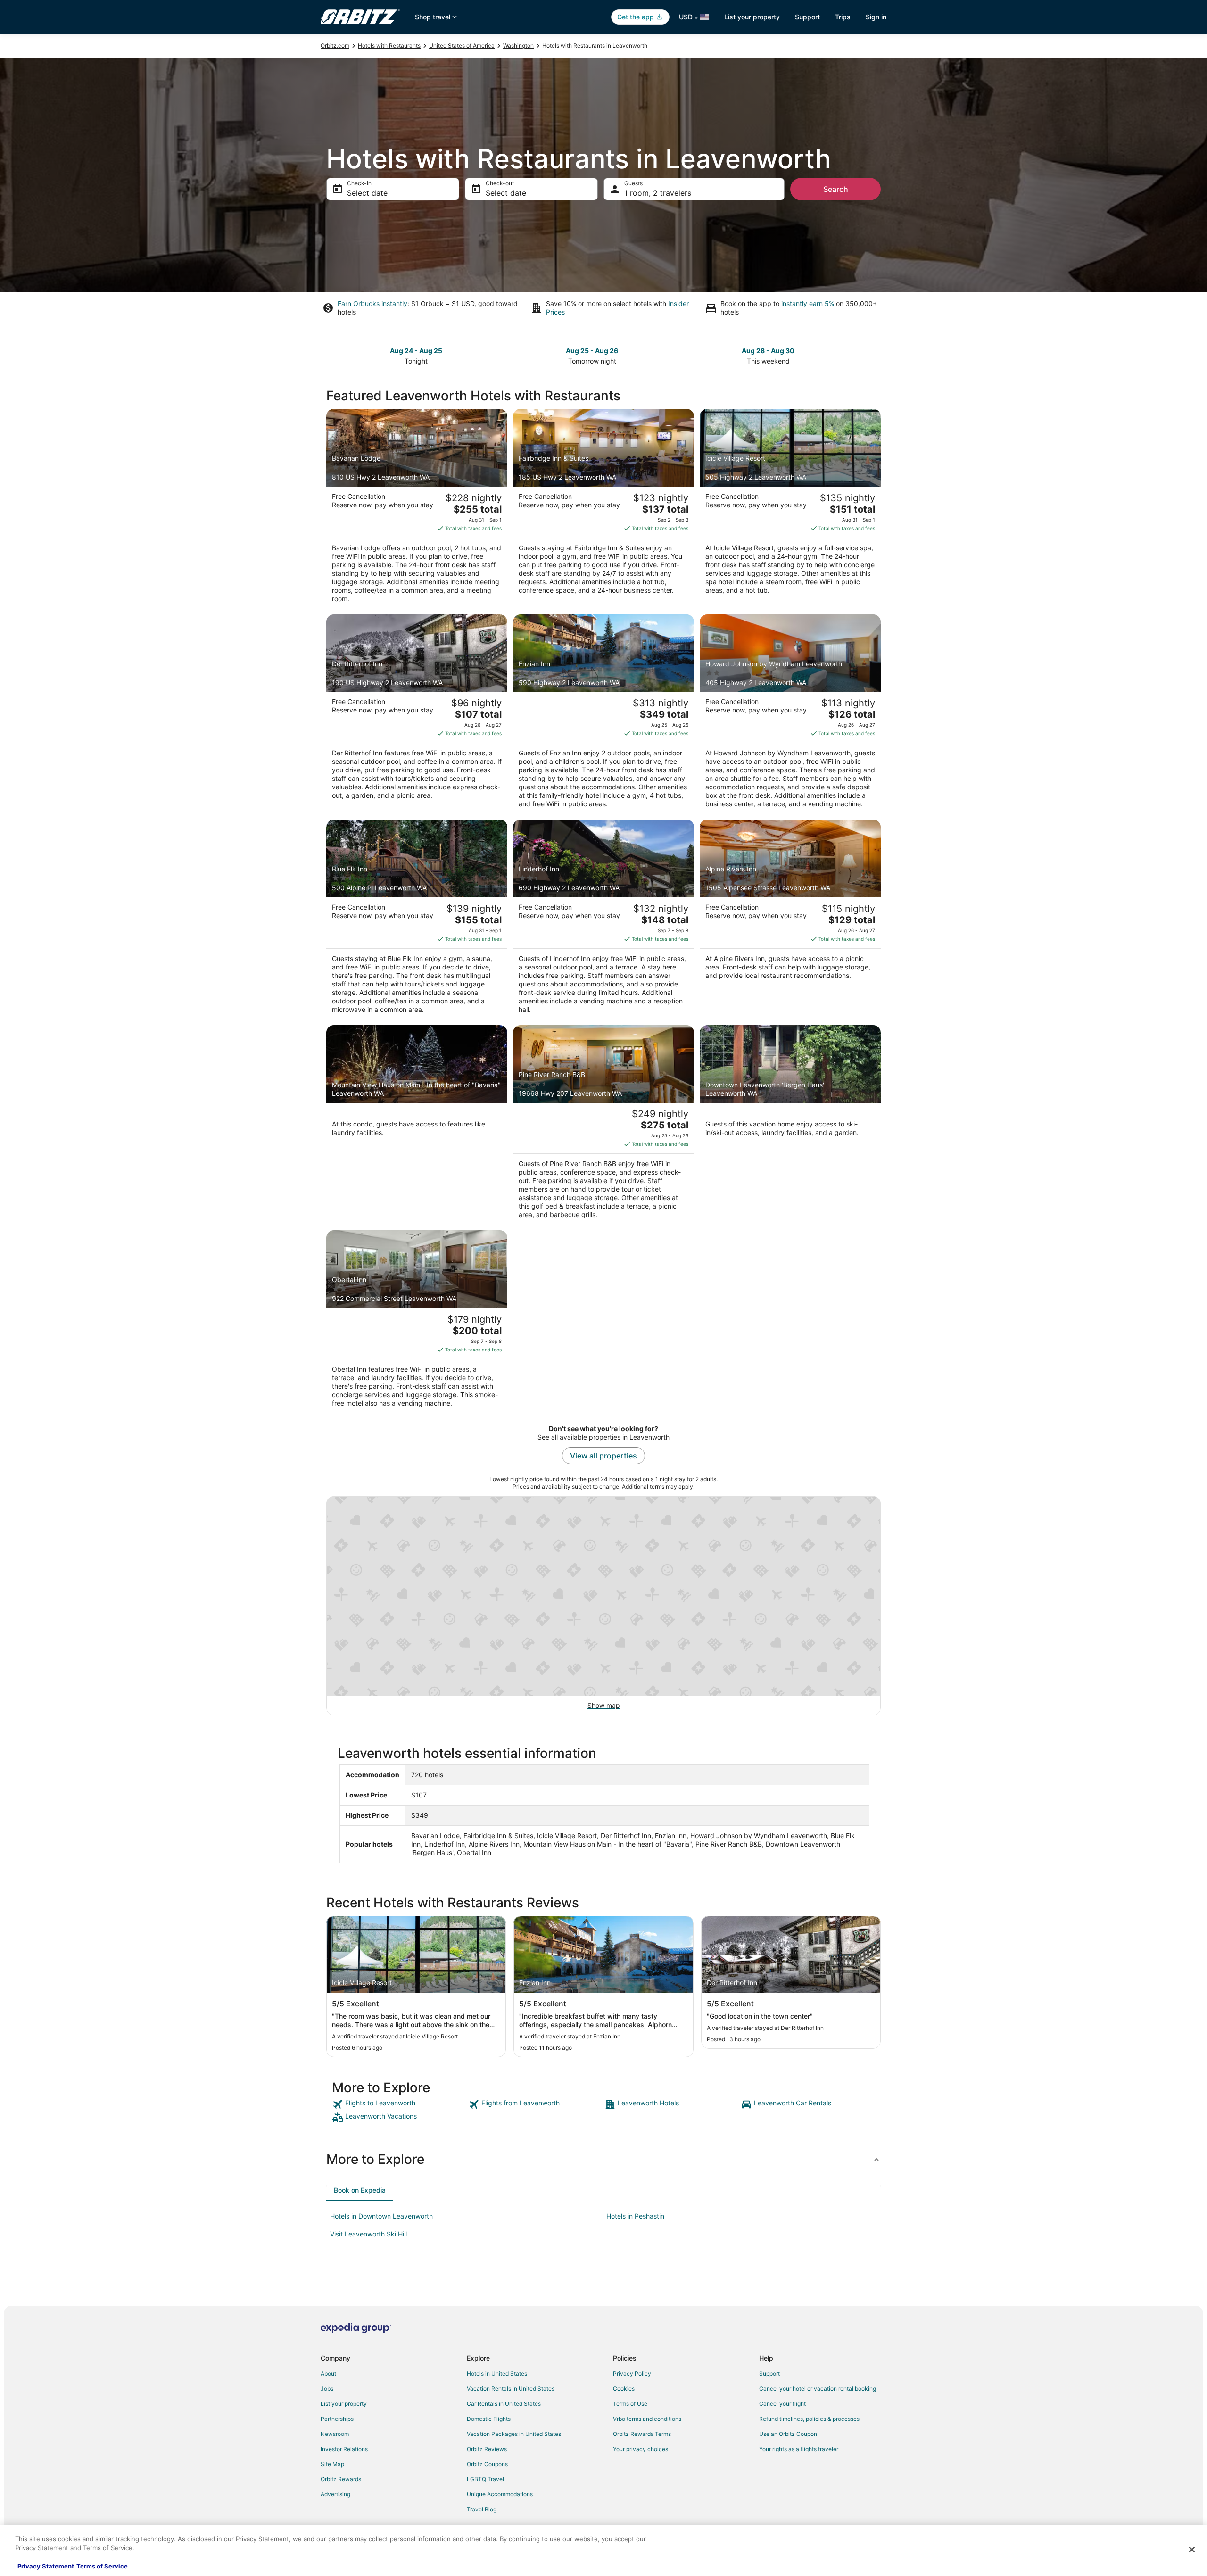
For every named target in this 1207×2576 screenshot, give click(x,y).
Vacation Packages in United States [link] (514, 2434)
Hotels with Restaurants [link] (389, 46)
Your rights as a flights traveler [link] (799, 2449)
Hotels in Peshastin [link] (635, 2216)
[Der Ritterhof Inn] (417, 714)
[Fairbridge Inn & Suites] (603, 509)
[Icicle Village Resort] (790, 509)
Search (836, 189)
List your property (752, 17)
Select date (367, 193)
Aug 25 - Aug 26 (592, 351)
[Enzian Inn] (603, 714)
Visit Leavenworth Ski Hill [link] (368, 2234)
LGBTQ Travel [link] (485, 2479)
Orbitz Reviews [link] (487, 2449)
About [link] (328, 2373)
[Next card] (875, 355)
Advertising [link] (335, 2494)
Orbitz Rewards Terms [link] (642, 2434)
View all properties (603, 1456)
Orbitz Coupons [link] (487, 2464)
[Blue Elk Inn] (417, 919)
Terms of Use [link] (630, 2404)
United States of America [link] (462, 46)
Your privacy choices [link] (641, 2449)
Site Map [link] (332, 2464)
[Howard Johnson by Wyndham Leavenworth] (790, 714)
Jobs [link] (327, 2389)
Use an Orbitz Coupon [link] (788, 2434)
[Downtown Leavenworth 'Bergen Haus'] (790, 1125)
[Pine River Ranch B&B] (603, 1125)
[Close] (1192, 2550)
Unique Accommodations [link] (500, 2494)
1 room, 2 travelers (658, 193)
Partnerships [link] (337, 2419)
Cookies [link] (624, 2389)
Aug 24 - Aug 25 (416, 351)
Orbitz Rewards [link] (341, 2479)
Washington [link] (518, 46)
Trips (843, 17)
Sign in (876, 17)
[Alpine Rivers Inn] (790, 919)
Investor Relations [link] (344, 2449)
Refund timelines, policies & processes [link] (809, 2419)
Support (807, 17)
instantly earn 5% (808, 303)
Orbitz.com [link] (335, 46)
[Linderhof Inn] (603, 919)
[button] (603, 2159)
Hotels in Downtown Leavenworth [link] (381, 2216)
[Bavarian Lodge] (417, 509)
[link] (399, 2104)
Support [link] (769, 2373)
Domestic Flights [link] (489, 2419)
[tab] (360, 2190)
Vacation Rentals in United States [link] (511, 2389)
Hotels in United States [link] (497, 2373)
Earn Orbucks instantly (372, 303)
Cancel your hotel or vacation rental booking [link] (818, 2389)
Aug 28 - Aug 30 (768, 351)
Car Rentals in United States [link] (504, 2404)
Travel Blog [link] (482, 2509)
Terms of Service (102, 2566)
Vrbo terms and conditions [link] (647, 2419)
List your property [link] (344, 2404)
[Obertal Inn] (417, 1322)
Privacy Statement (46, 2566)
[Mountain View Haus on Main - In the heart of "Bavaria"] (417, 1125)
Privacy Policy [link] (632, 2373)
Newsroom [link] (335, 2434)
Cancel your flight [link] (782, 2404)
